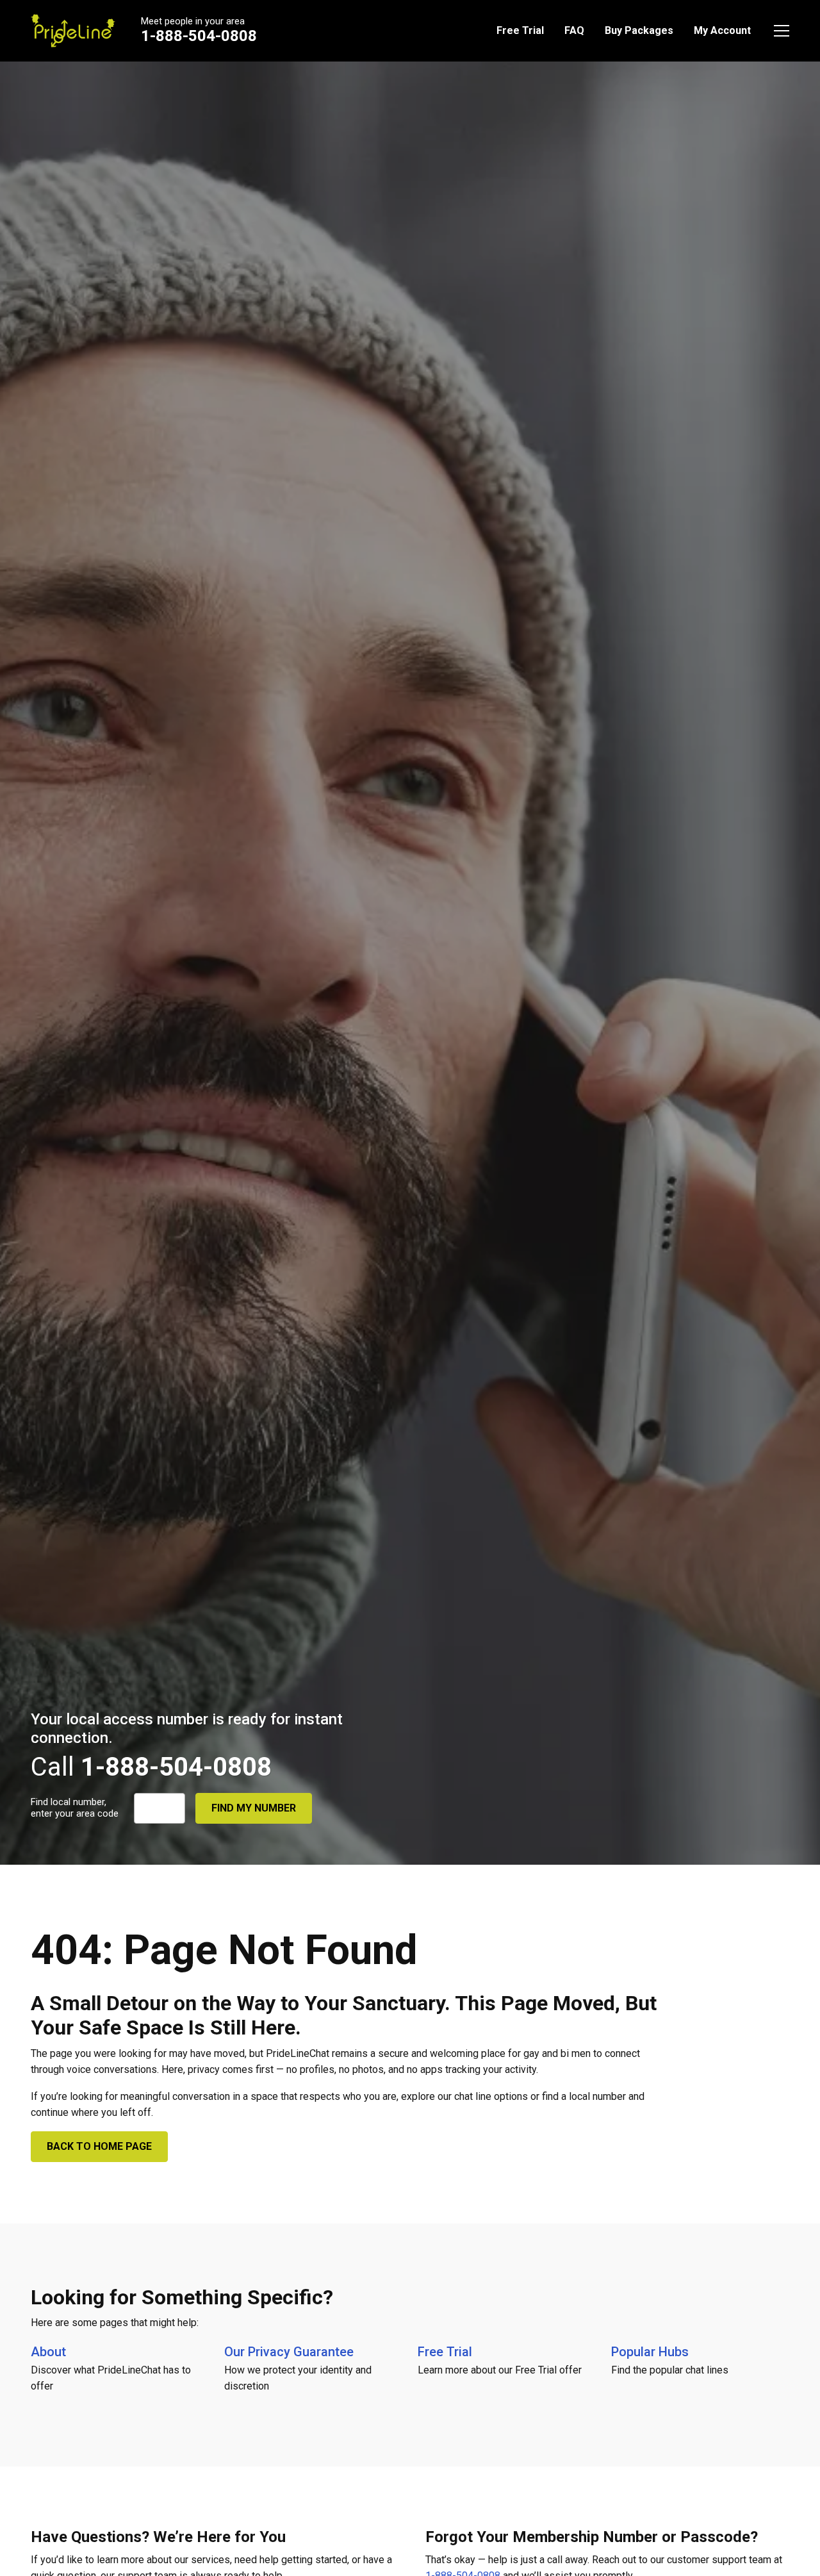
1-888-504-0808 (199, 36)
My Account (722, 30)
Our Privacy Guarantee (289, 2352)
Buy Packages (639, 30)
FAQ (574, 30)
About (48, 2352)
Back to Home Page (99, 2146)
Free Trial (520, 30)
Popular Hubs (650, 2352)
